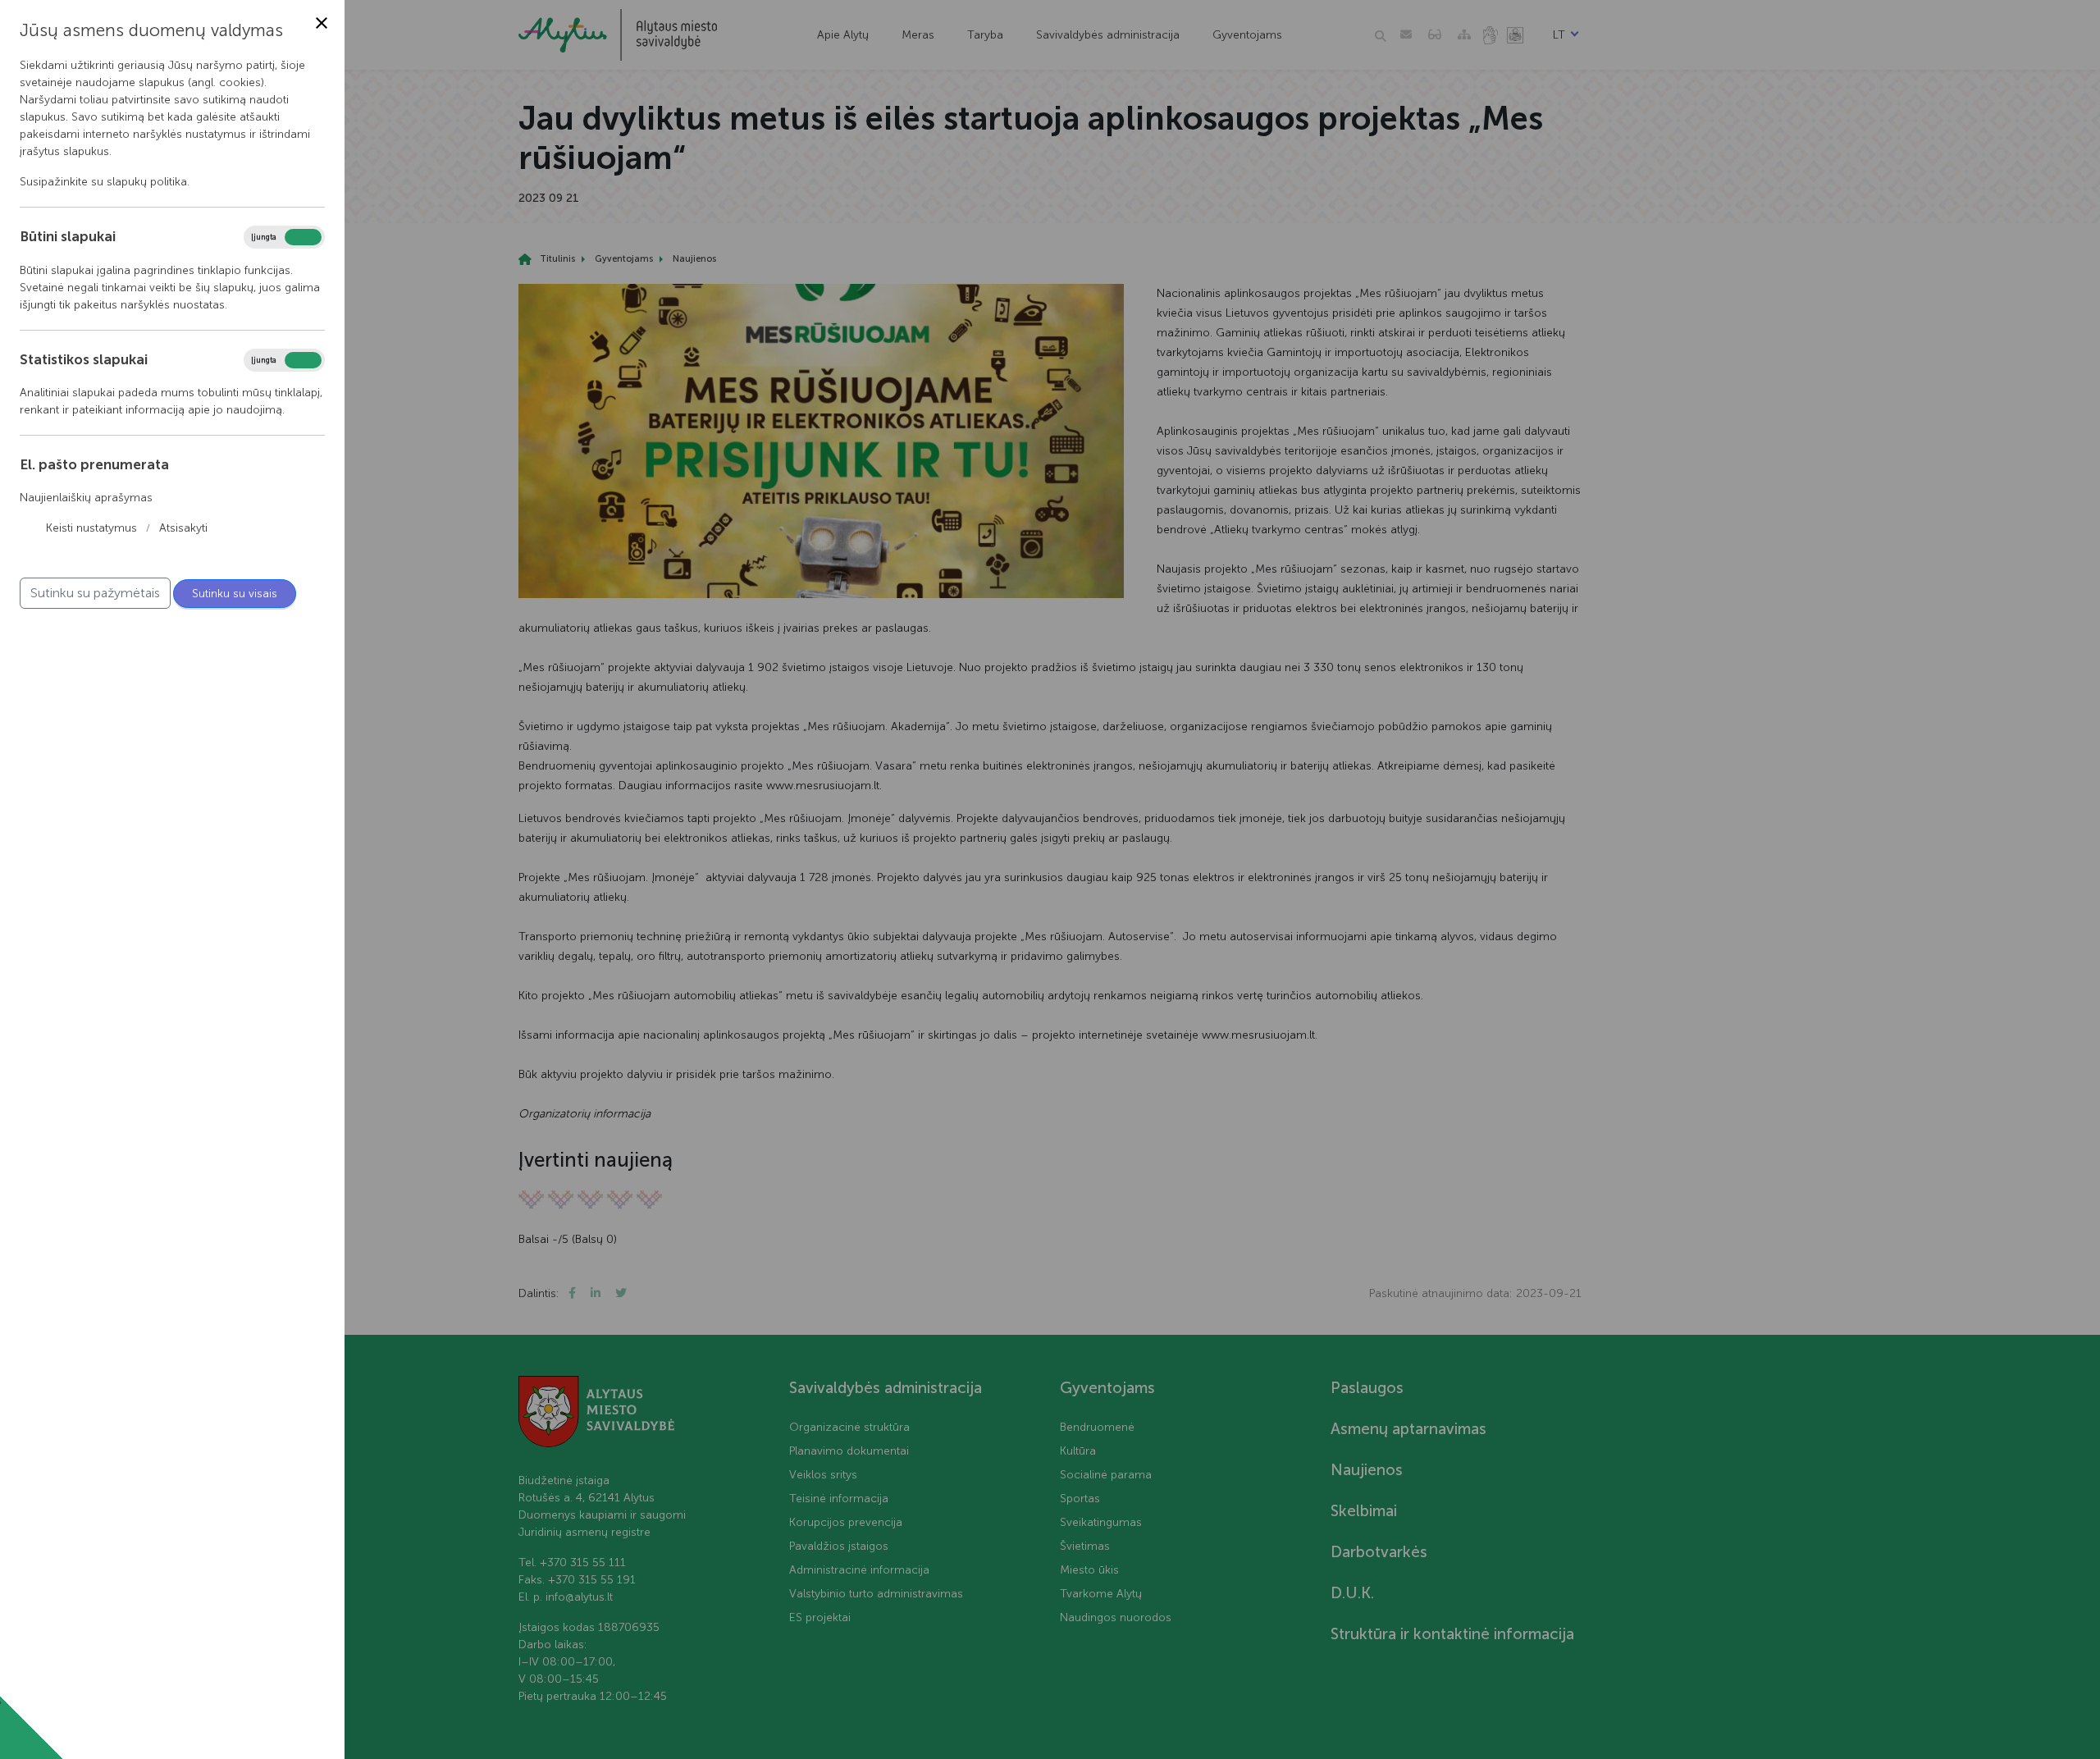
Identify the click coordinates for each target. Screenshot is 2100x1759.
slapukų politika (147, 182)
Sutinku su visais (235, 594)
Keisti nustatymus (91, 528)
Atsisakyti (183, 528)
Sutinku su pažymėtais (95, 593)
